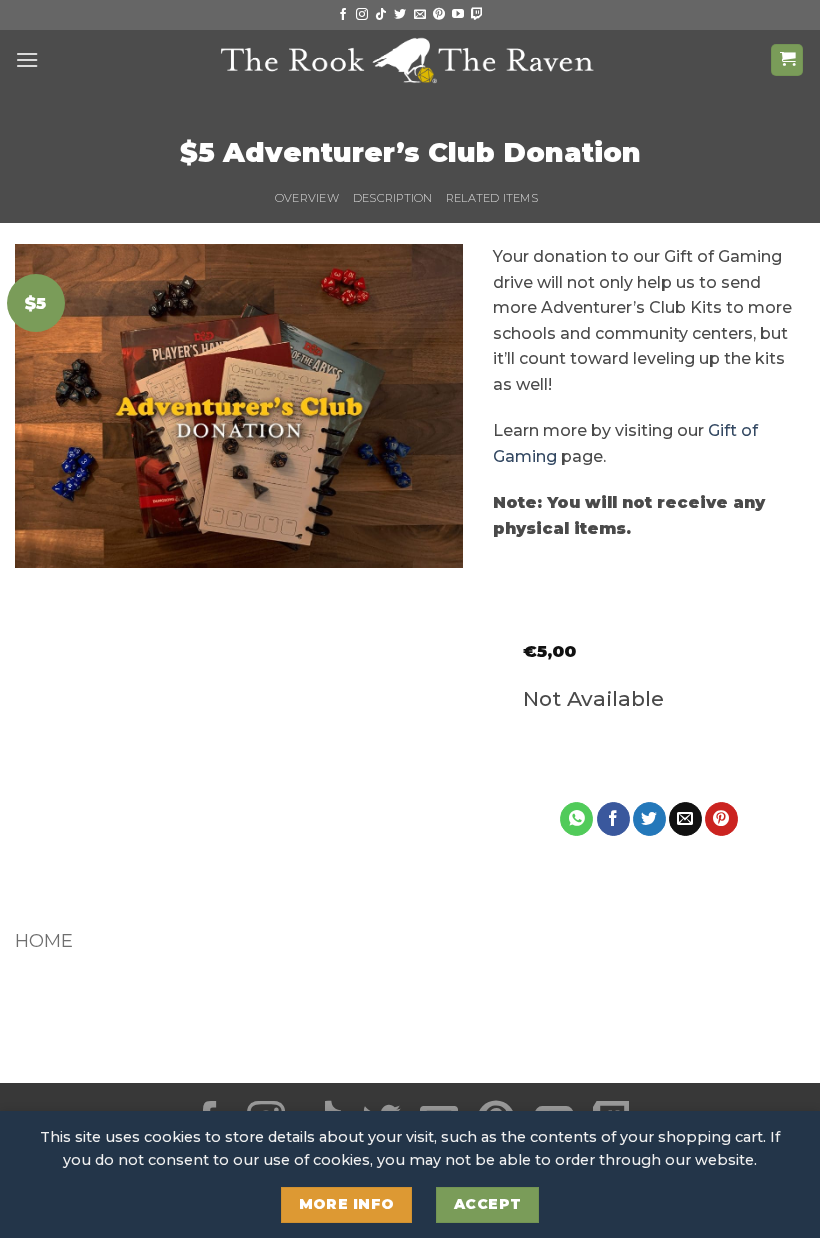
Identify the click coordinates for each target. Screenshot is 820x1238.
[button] (27, 59)
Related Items (492, 198)
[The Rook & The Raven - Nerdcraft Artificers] (410, 60)
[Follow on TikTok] (381, 15)
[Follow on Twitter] (400, 15)
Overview (307, 198)
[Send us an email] (420, 15)
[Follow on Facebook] (343, 15)
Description (392, 198)
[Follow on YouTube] (458, 15)
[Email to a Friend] (685, 819)
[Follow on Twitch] (477, 15)
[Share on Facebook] (613, 819)
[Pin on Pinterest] (721, 819)
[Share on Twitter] (649, 819)
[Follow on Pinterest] (439, 15)
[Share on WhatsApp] (576, 819)
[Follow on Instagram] (362, 15)
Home (44, 940)
